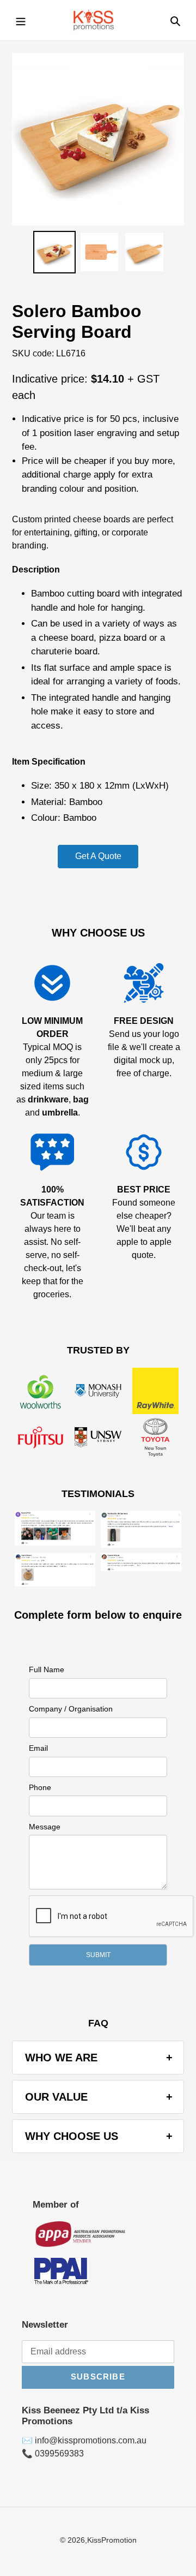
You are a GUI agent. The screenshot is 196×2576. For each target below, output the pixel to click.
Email (38, 1748)
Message (45, 1827)
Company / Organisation (71, 1709)
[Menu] (21, 20)
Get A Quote (98, 856)
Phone (40, 1787)
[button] (98, 1955)
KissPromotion (112, 2540)
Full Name (47, 1669)
